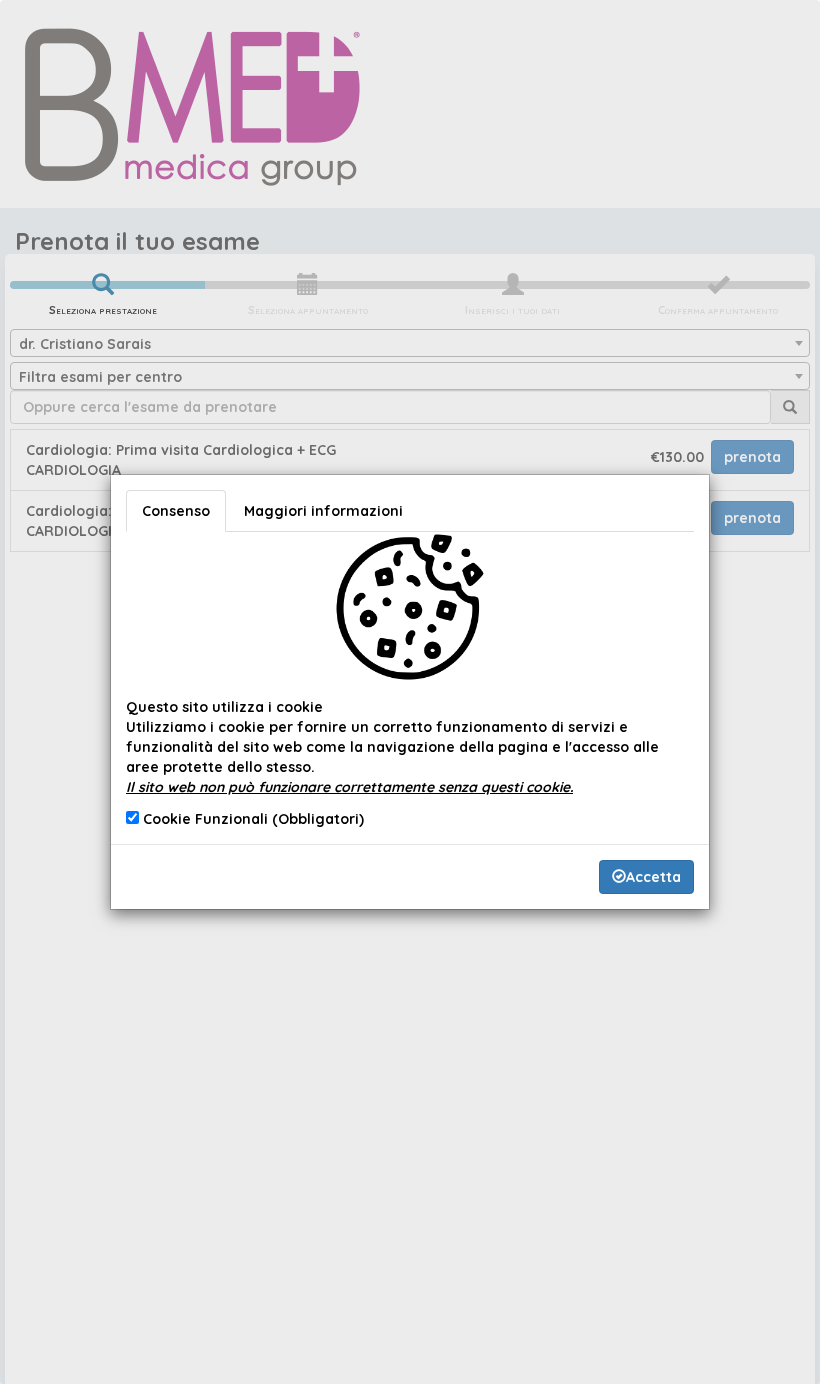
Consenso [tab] (176, 511)
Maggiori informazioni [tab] (323, 511)
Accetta (653, 877)
